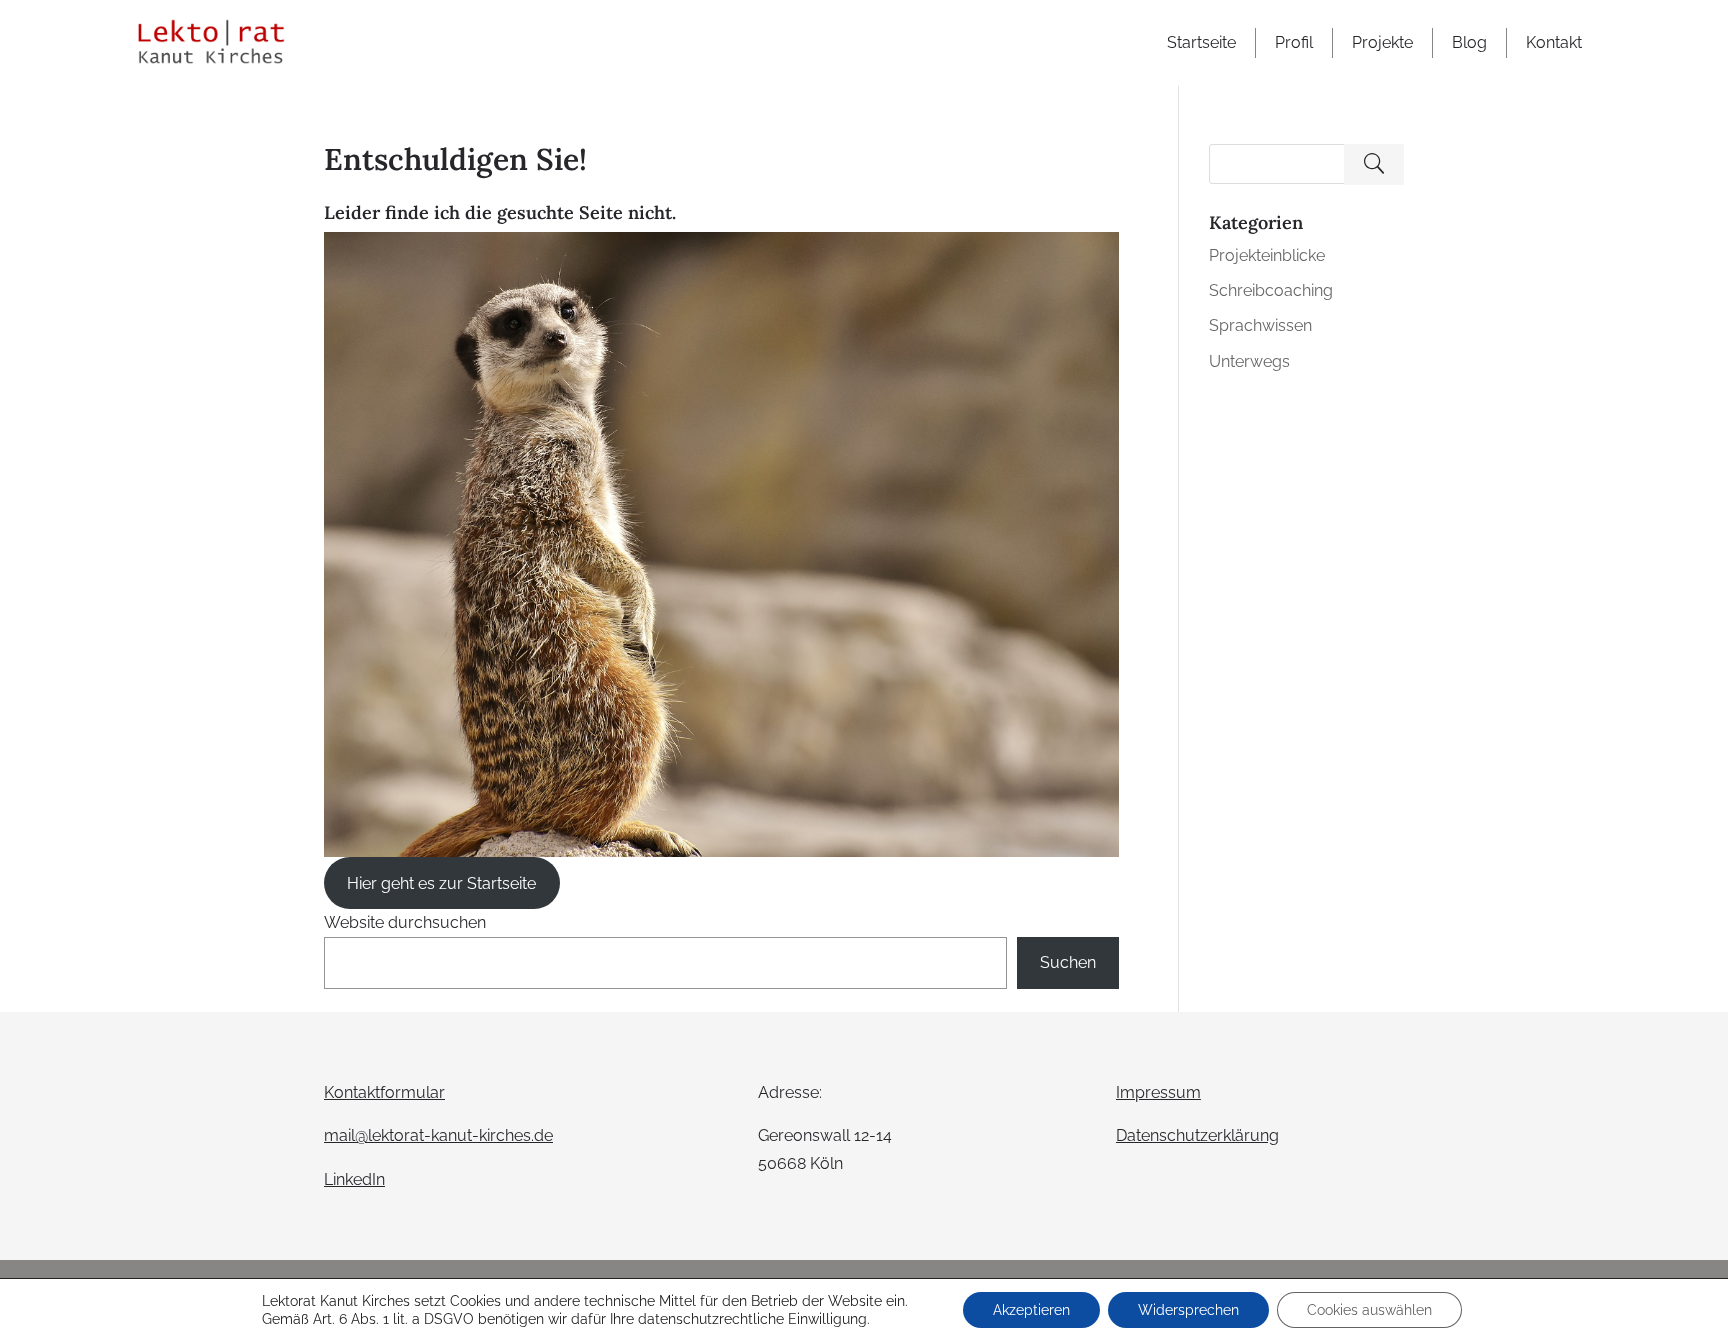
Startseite (1201, 42)
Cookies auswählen (1369, 1310)
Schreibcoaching (1271, 290)
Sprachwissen (1260, 325)
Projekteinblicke (1267, 255)
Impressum (1158, 1092)
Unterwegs (1249, 361)
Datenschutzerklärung (1197, 1135)
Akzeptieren (1031, 1310)
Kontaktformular (384, 1092)
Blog (1469, 42)
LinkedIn (354, 1179)
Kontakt (1554, 42)
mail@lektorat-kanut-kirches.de (438, 1135)
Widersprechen (1188, 1310)
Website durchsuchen (405, 922)
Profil (1294, 42)
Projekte (1382, 42)
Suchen (1068, 962)
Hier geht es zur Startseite (441, 883)
